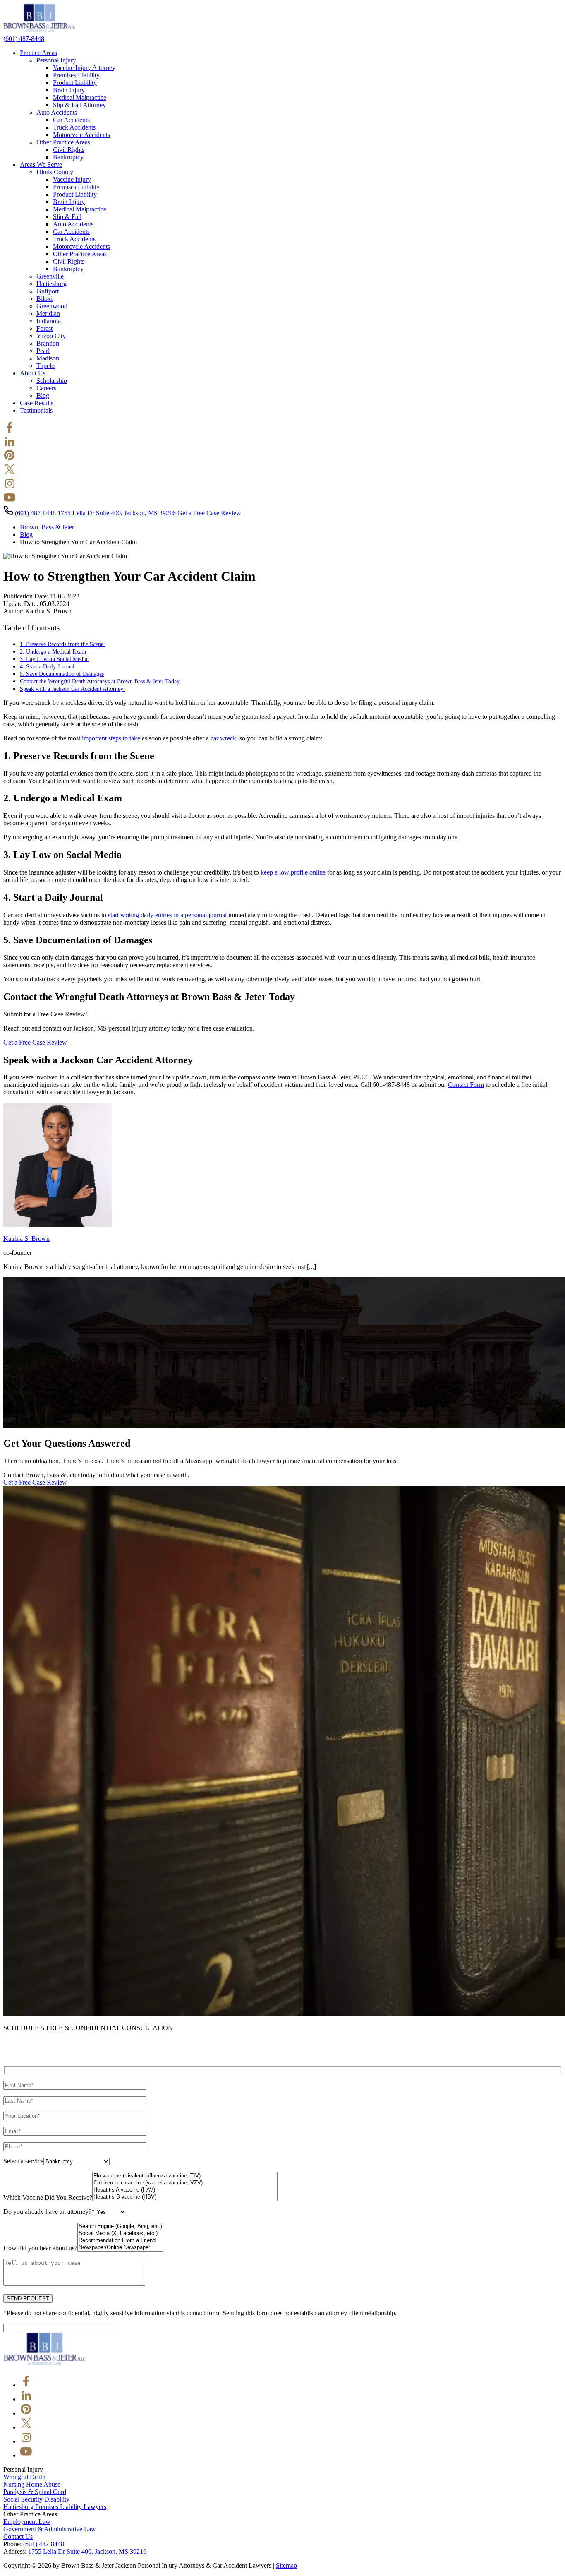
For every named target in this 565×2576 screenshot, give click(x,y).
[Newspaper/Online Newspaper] (120, 2248)
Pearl (43, 351)
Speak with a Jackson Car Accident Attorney (72, 689)
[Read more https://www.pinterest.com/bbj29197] (10, 459)
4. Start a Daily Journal (48, 666)
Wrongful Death (24, 2477)
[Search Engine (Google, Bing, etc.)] (120, 2226)
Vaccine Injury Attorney (84, 68)
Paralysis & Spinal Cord (35, 2492)
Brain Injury (69, 90)
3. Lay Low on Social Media (54, 659)
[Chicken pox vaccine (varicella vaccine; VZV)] (185, 2183)
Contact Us (18, 2536)
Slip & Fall (67, 217)
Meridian (48, 314)
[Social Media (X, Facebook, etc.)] (120, 2234)
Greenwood (52, 306)
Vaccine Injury (72, 179)
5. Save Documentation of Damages (62, 674)
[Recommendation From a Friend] (120, 2241)
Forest (44, 328)
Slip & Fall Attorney (79, 105)
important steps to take (111, 738)
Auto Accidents (57, 112)
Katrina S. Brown (26, 1239)
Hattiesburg (51, 284)
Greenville (50, 276)
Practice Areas (38, 53)
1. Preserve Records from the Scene (62, 644)
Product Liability (75, 83)
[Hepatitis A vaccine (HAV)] (185, 2190)
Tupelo (45, 366)
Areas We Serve (41, 165)
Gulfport (48, 291)
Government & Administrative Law (50, 2529)
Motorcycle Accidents (81, 135)
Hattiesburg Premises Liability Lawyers (55, 2507)
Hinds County (55, 172)
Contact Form (466, 1085)
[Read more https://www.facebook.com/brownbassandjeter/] (10, 431)
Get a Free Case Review (209, 513)
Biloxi (44, 299)
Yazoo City (51, 336)
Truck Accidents (74, 127)
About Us (33, 373)
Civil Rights (69, 150)
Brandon (48, 343)
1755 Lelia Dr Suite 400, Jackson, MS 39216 (117, 513)
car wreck (223, 738)
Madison (48, 358)
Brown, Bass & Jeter (47, 527)
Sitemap (286, 2565)
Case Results (37, 403)
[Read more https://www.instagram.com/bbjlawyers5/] (10, 487)
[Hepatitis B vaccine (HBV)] (185, 2197)
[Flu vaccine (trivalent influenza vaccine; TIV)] (185, 2176)
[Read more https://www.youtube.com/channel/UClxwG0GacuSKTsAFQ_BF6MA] (10, 501)
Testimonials (36, 410)
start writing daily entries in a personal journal (167, 915)
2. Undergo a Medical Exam (54, 651)
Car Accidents (71, 120)
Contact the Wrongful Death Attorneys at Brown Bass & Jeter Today (100, 681)
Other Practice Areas (63, 142)
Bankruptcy (68, 157)
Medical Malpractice (80, 97)
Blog (43, 395)
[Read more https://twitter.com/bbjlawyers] (10, 473)
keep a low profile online (293, 872)
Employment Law (27, 2522)
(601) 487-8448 (44, 2544)
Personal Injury (56, 60)
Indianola (49, 321)
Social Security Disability (36, 2499)
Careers (46, 388)
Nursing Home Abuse (32, 2484)
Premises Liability (76, 75)
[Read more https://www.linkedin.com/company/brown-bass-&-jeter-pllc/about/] (10, 445)
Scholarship (52, 381)
